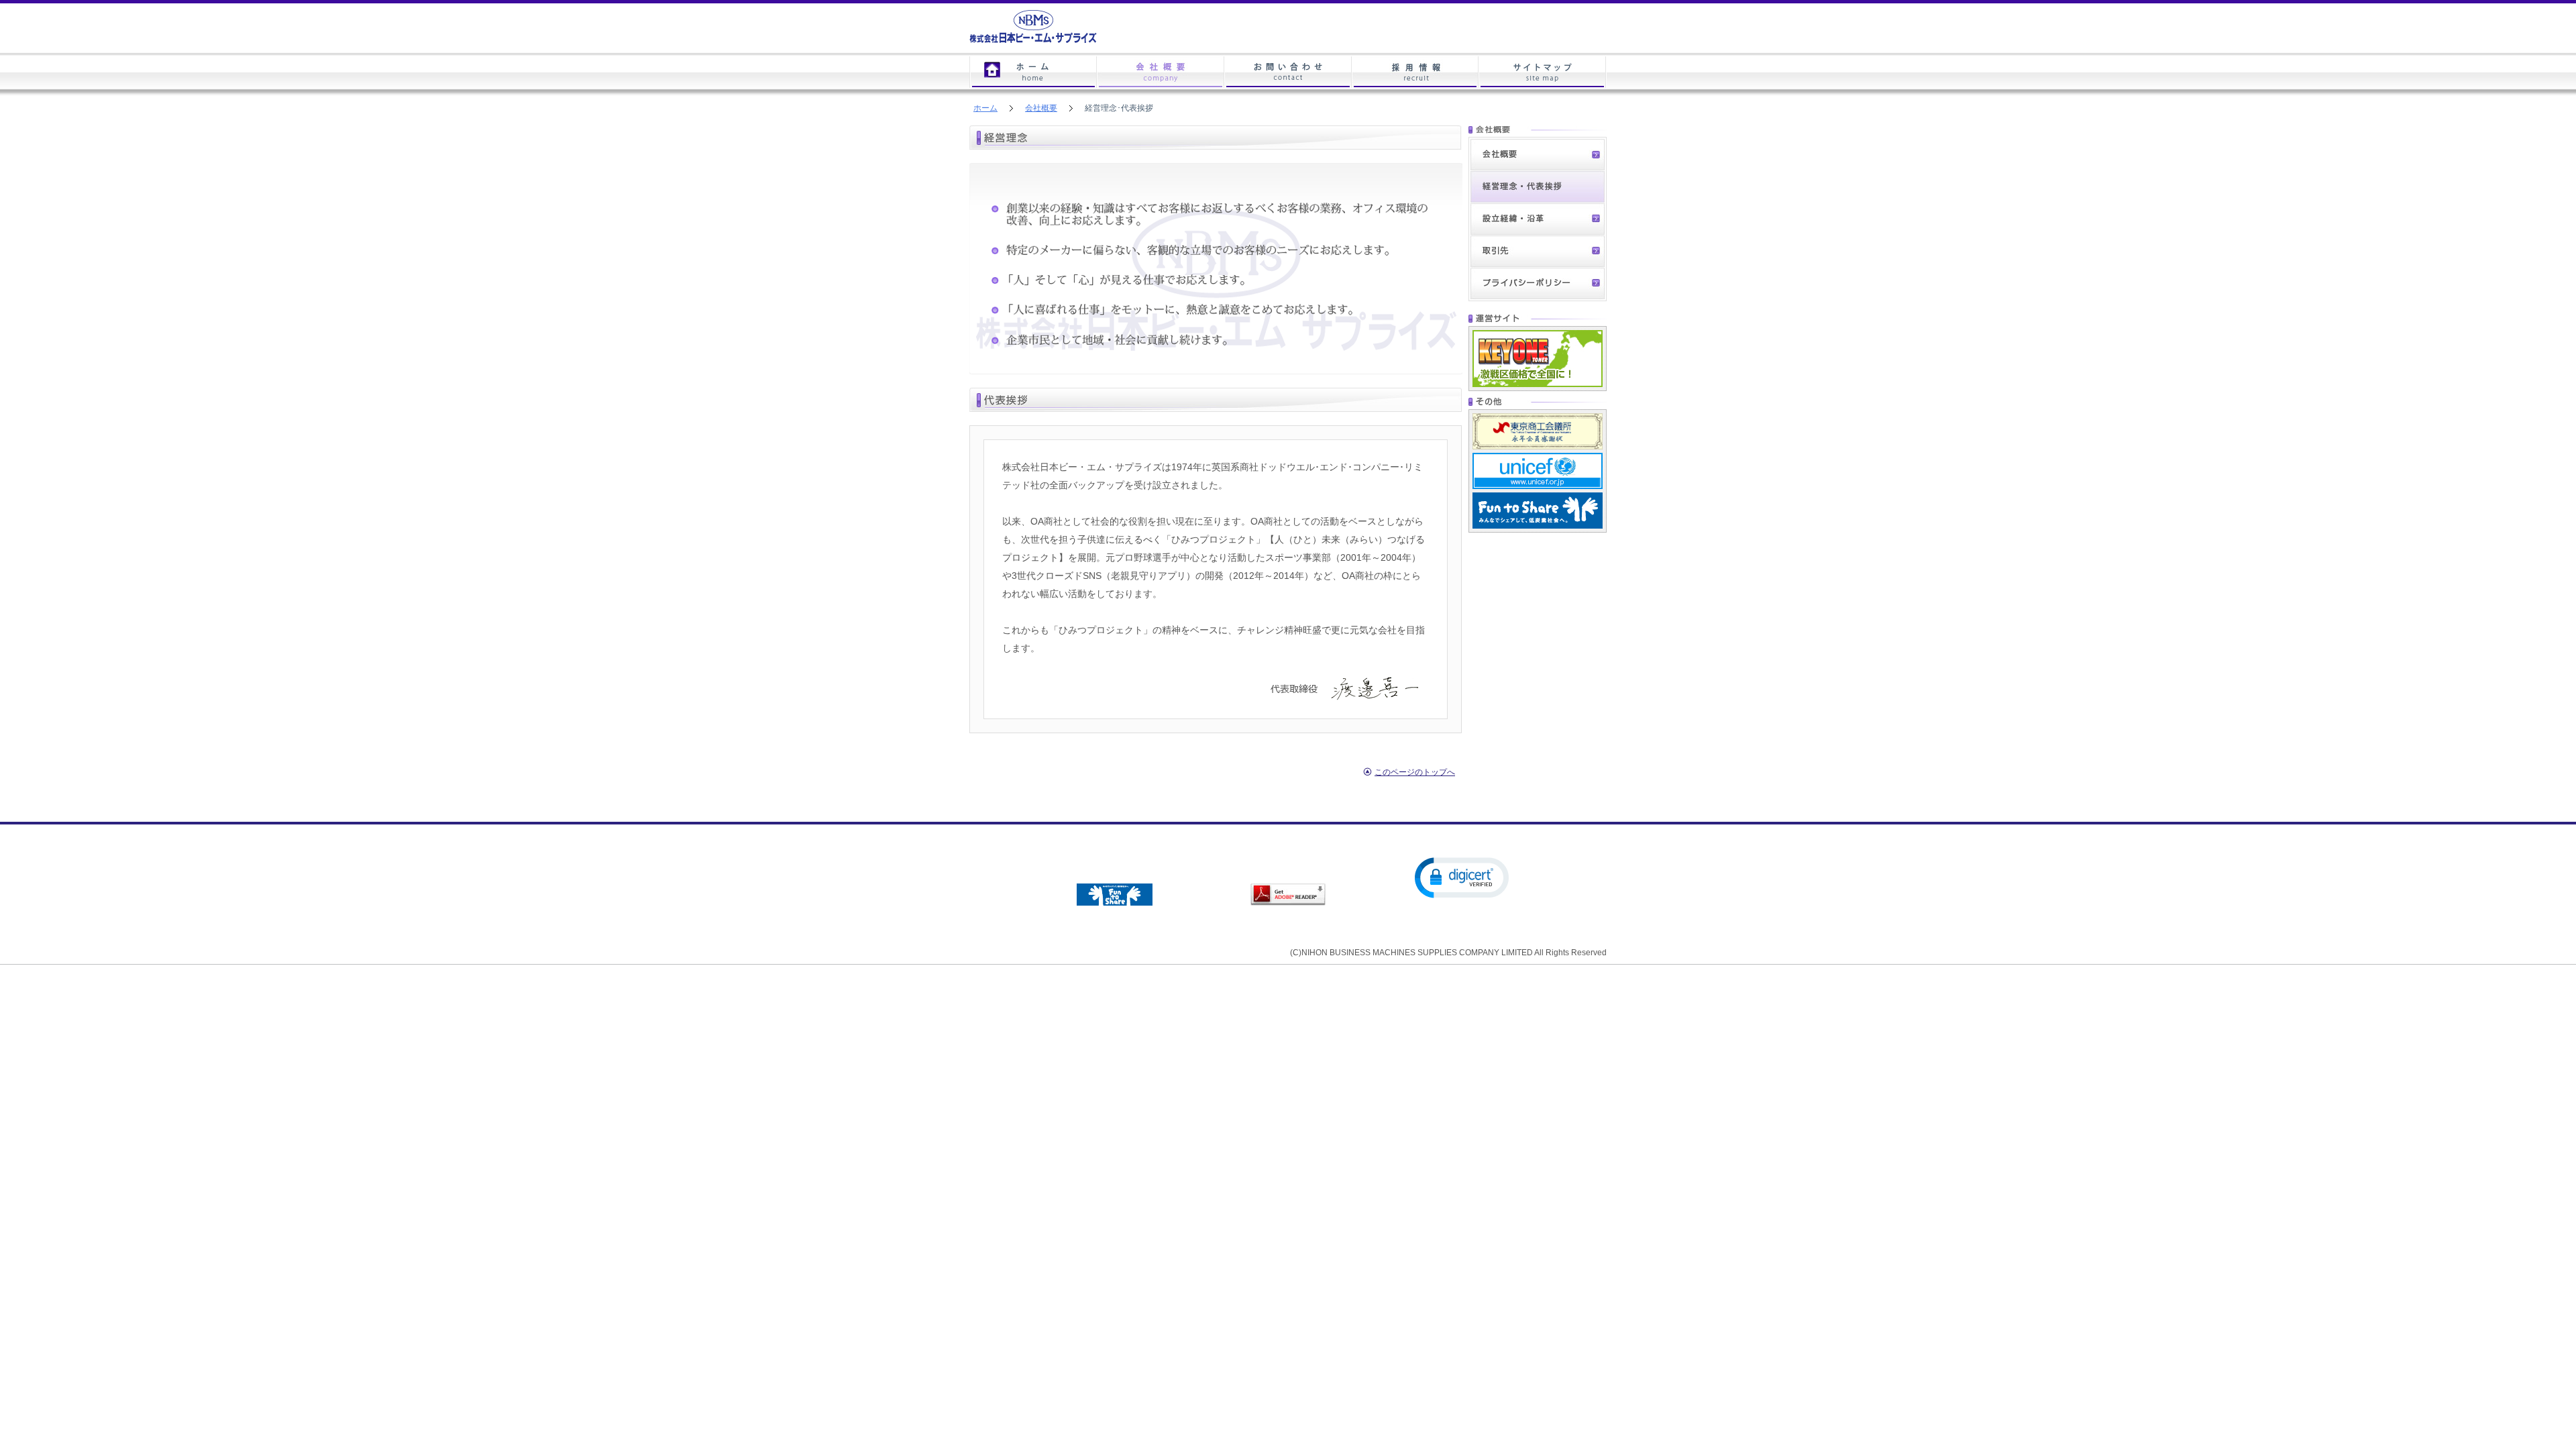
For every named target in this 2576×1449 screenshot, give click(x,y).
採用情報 (1415, 72)
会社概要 (1041, 108)
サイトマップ (1543, 72)
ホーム (1033, 72)
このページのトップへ (1415, 772)
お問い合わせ (1288, 72)
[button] (1462, 877)
